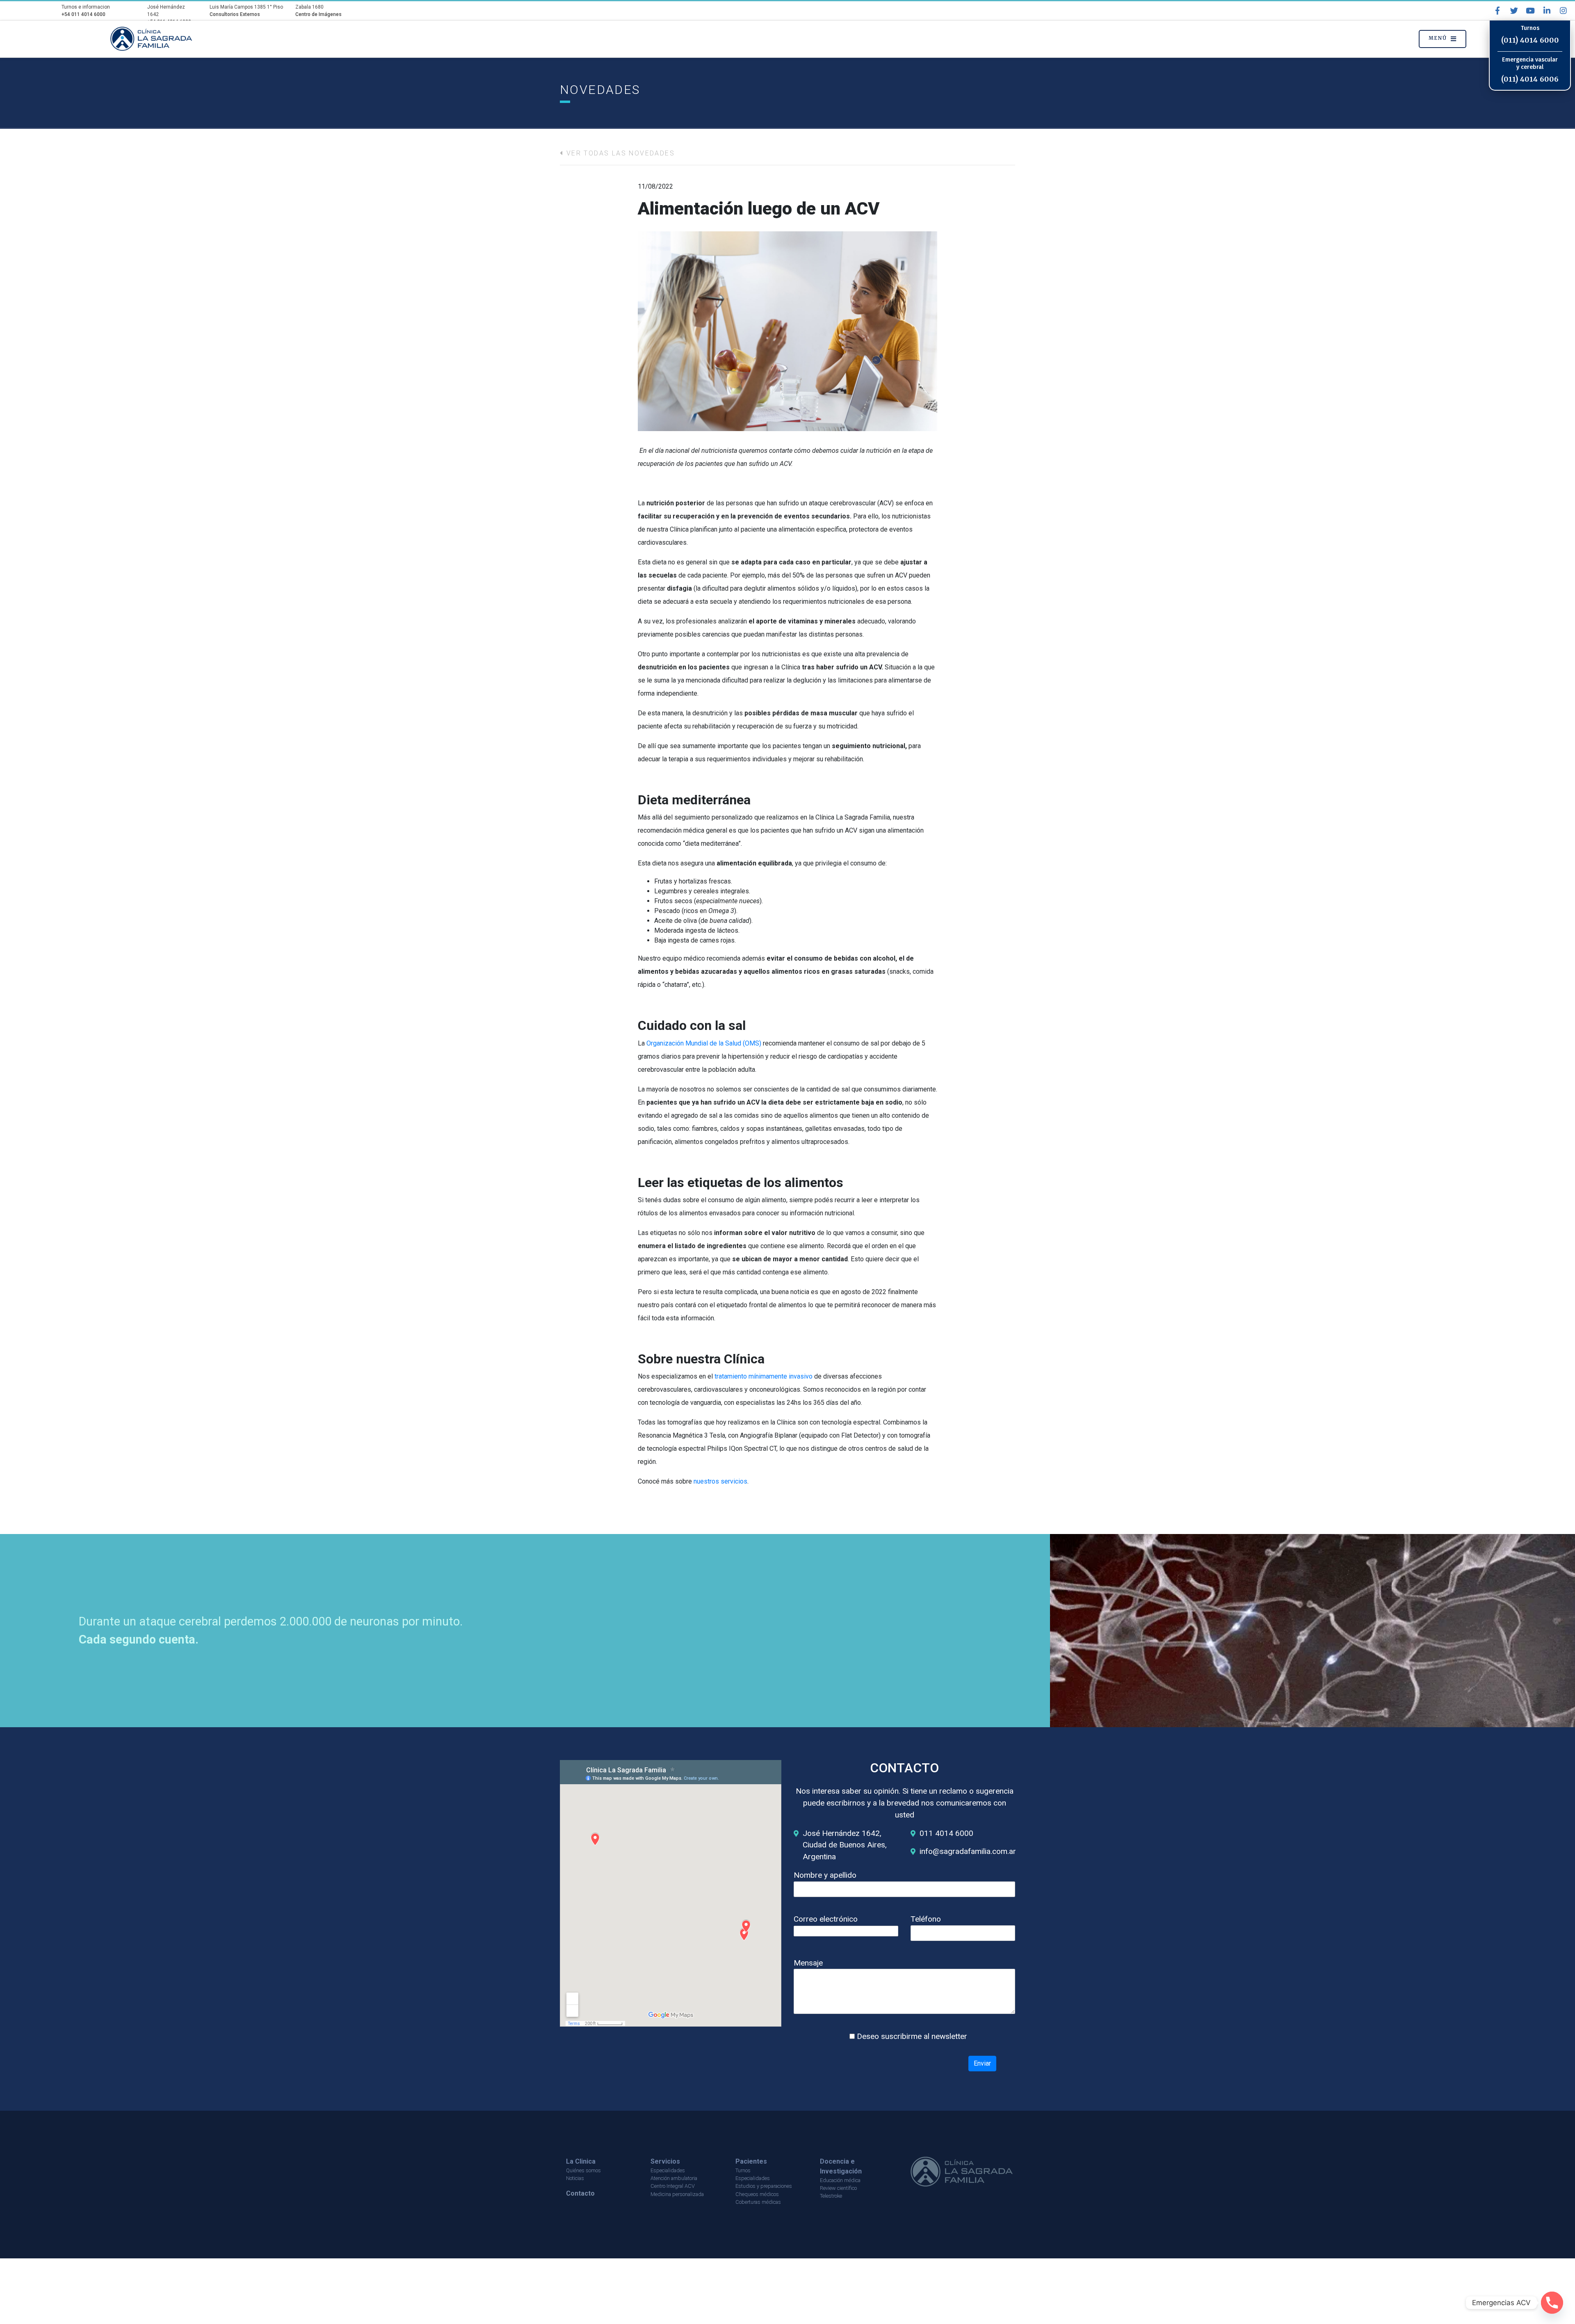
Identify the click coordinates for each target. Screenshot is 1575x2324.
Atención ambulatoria (674, 2178)
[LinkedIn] (1547, 11)
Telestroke (831, 2196)
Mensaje (808, 1963)
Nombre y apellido (825, 1875)
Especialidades (668, 2170)
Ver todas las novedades (619, 153)
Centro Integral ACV (673, 2186)
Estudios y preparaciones (764, 2186)
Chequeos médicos (757, 2194)
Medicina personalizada (677, 2194)
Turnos (743, 2170)
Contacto (580, 2193)
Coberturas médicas (758, 2202)
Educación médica (840, 2180)
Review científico (838, 2188)
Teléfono (926, 1919)
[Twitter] (1514, 11)
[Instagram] (1563, 11)
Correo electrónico (826, 1919)
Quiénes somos (583, 2170)
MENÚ (1438, 38)
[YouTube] (1530, 11)
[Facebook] (1497, 11)
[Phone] (1552, 2303)
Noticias (575, 2178)
